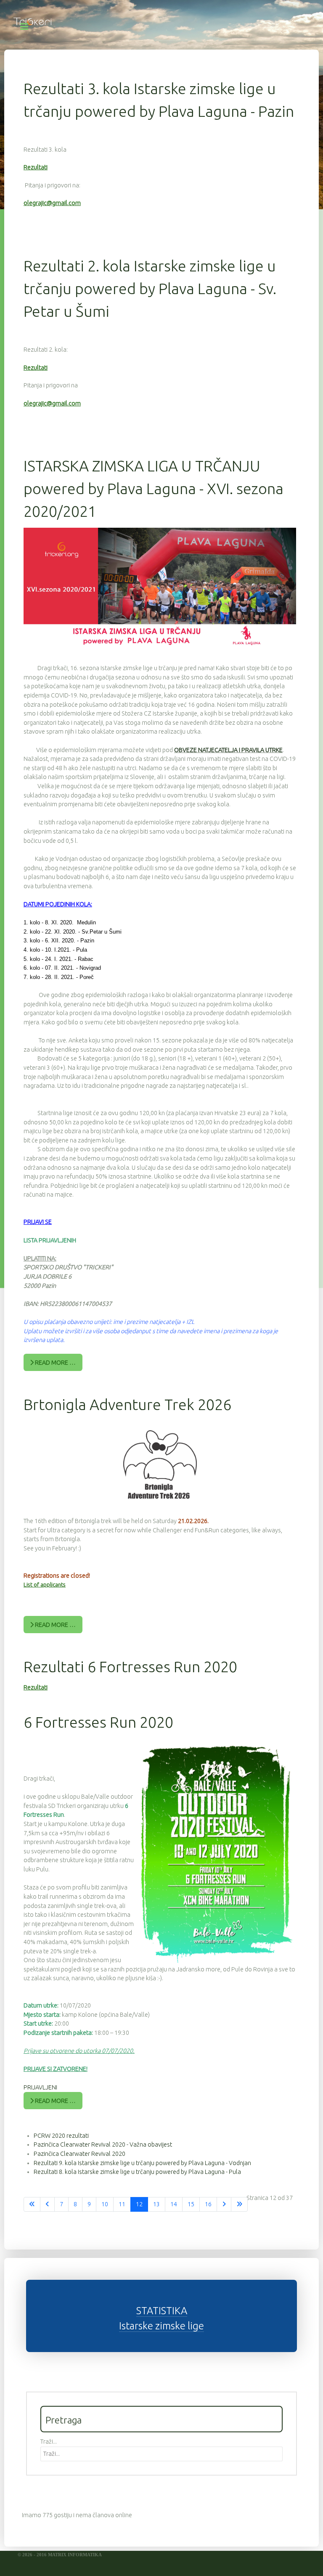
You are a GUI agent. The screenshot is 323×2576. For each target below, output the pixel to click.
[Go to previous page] (47, 2205)
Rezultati (36, 167)
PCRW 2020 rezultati (61, 2136)
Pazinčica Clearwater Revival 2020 (79, 2154)
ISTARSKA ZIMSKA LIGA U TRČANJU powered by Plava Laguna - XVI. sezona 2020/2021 (154, 488)
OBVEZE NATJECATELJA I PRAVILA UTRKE (228, 750)
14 (174, 2204)
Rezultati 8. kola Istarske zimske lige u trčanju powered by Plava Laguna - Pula (137, 2172)
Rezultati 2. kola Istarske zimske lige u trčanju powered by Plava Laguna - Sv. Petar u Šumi (150, 288)
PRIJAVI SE (38, 1222)
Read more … (55, 1363)
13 (156, 2204)
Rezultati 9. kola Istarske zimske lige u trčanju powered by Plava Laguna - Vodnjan (142, 2163)
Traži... (49, 2442)
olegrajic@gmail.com (52, 203)
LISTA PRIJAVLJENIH (50, 1240)
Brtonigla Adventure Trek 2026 (127, 1404)
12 (139, 2204)
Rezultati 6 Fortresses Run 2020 (130, 1667)
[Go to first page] (32, 2205)
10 (105, 2204)
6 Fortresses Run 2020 (98, 1722)
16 (208, 2204)
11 (122, 2204)
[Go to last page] (239, 2205)
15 (191, 2204)
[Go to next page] (224, 2205)
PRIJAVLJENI (40, 2087)
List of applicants (45, 1585)
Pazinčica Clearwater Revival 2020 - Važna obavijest (103, 2144)
